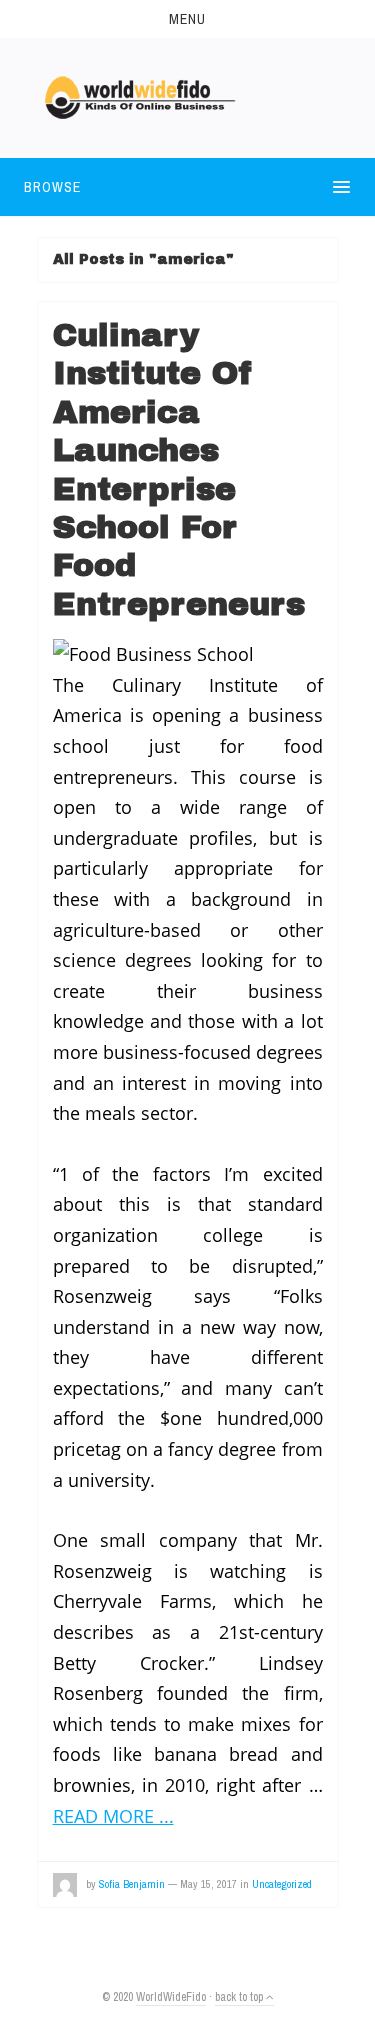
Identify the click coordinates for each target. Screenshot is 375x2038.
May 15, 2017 (208, 1884)
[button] (187, 19)
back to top (240, 1997)
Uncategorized (282, 1884)
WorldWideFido (171, 1997)
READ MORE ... (113, 1816)
